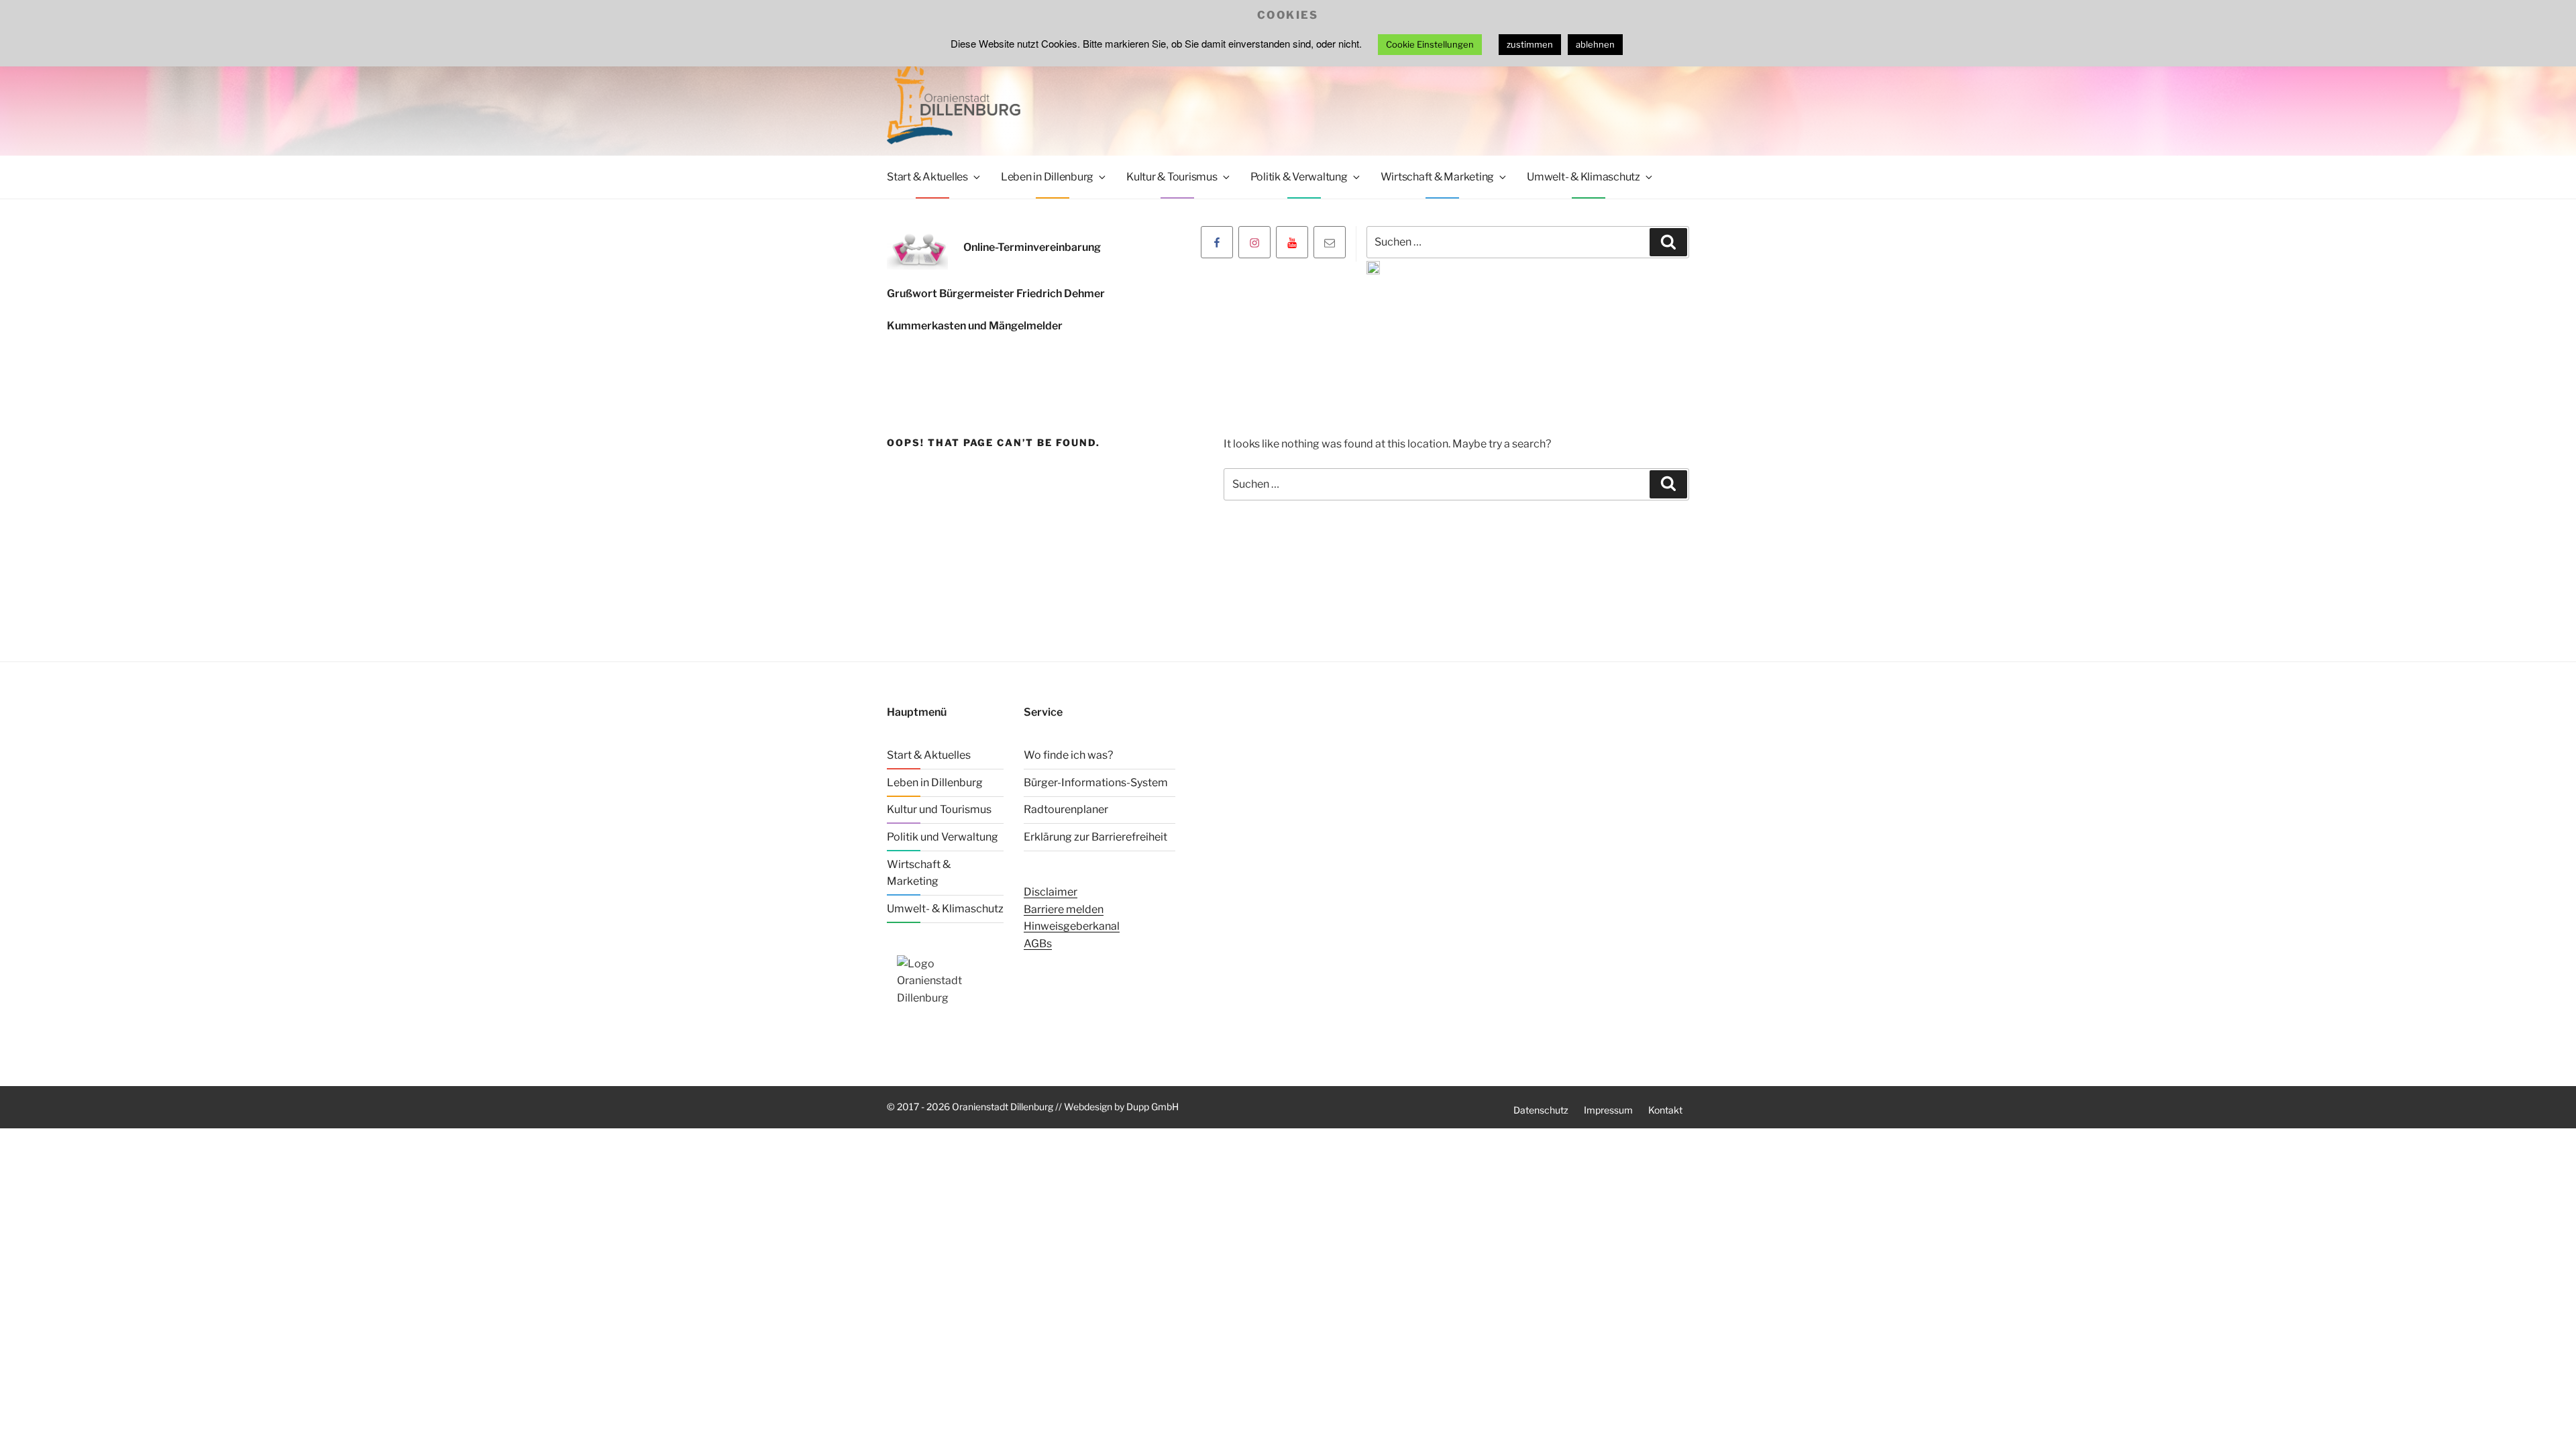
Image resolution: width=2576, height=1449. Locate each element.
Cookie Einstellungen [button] (1430, 44)
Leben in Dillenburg (1047, 177)
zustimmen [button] (1530, 44)
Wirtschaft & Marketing (1438, 177)
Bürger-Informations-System (1096, 783)
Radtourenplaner (1066, 809)
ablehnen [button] (1595, 44)
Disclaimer (1051, 892)
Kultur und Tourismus (939, 809)
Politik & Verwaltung (1299, 177)
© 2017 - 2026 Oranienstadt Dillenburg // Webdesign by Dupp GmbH (1033, 1107)
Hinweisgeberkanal (1072, 926)
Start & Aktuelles (927, 177)
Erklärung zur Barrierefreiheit (1095, 837)
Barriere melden (1064, 909)
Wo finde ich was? (1068, 755)
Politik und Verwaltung (943, 837)
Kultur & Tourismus (1172, 177)
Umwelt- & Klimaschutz (1584, 177)
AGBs (1038, 944)
